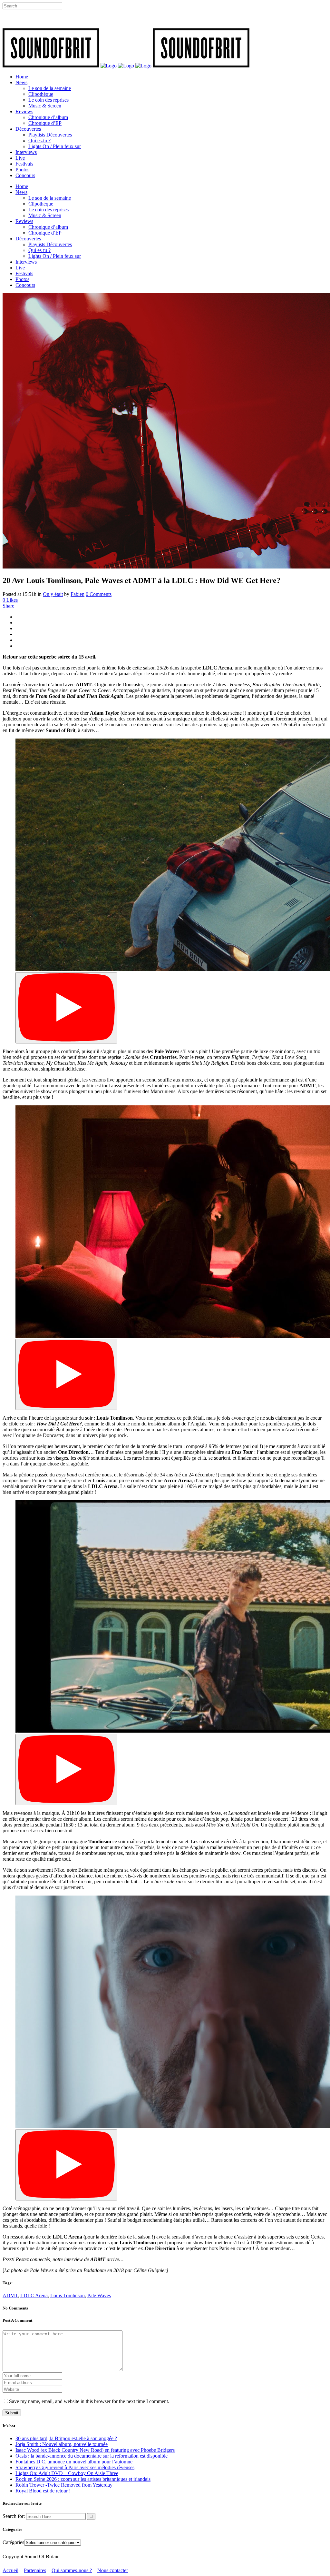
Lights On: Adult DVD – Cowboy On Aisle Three (67, 2473)
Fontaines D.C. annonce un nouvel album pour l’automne (74, 2462)
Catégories (13, 2542)
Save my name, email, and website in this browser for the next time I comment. (89, 2401)
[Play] (66, 1008)
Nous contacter (113, 2570)
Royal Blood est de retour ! (43, 2491)
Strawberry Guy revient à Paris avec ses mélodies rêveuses (75, 2467)
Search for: (14, 2516)
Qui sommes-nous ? (72, 2570)
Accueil (10, 2570)
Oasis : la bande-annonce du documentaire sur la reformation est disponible (92, 2456)
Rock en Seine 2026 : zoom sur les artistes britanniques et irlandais (83, 2479)
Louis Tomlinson (68, 2295)
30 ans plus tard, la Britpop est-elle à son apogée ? (66, 2438)
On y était (53, 594)
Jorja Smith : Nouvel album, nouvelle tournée (62, 2444)
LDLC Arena (34, 2295)
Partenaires (35, 2570)
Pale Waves (99, 2295)
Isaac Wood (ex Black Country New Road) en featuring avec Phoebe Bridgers (95, 2450)
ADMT (10, 2295)
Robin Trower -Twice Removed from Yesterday (64, 2485)
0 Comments (99, 594)
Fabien (78, 594)
